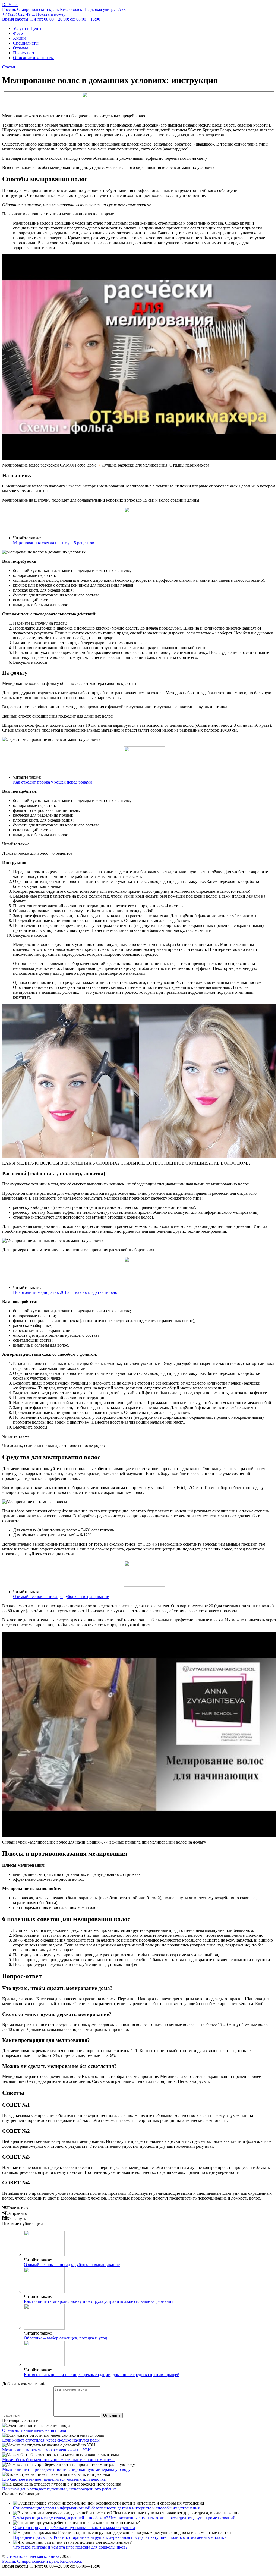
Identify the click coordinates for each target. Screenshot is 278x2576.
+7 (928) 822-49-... (34, 14)
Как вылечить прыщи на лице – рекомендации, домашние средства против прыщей (102, 2375)
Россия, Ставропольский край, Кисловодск (42, 2561)
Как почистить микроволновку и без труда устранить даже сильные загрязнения (99, 2301)
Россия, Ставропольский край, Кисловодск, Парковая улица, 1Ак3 (64, 9)
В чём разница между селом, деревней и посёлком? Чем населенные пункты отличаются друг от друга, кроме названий (124, 2518)
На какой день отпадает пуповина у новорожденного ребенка (59, 2489)
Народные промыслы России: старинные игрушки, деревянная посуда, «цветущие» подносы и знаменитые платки (120, 2537)
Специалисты (26, 43)
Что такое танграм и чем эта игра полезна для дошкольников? (70, 2547)
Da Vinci (10, 4)
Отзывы (20, 48)
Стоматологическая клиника (33, 2556)
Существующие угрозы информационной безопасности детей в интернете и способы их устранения (106, 2508)
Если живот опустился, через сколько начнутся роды (51, 2440)
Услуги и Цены (27, 28)
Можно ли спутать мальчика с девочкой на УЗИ (47, 2450)
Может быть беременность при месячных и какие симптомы (58, 2460)
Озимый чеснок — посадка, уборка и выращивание (61, 1597)
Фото (18, 33)
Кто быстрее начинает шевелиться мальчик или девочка (54, 2479)
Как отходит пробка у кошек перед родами (53, 782)
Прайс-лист (24, 53)
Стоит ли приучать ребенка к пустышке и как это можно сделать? (74, 2528)
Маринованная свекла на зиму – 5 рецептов (54, 543)
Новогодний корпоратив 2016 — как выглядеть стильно (65, 1292)
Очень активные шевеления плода (34, 2430)
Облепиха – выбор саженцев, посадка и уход (65, 2338)
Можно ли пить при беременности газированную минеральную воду (66, 2469)
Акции (19, 38)
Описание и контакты (33, 58)
